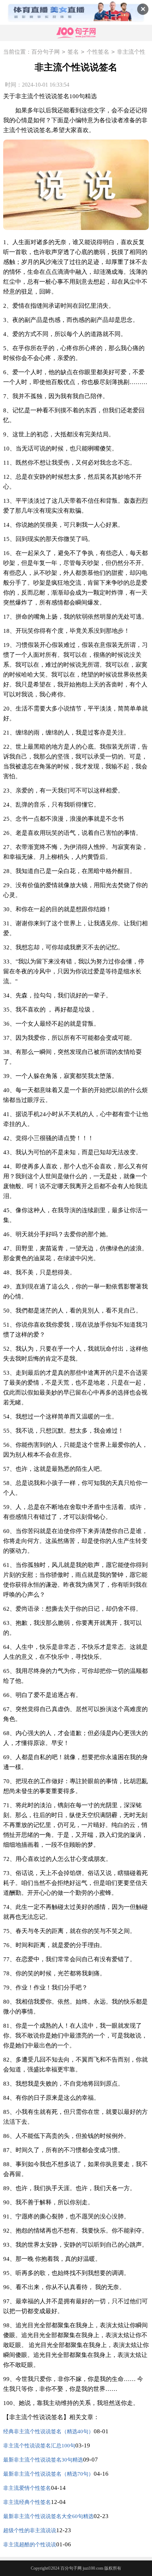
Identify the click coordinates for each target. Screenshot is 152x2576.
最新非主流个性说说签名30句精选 (43, 2460)
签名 (73, 52)
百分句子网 (46, 52)
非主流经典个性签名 (27, 2502)
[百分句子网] (76, 33)
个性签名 (98, 52)
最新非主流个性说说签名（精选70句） (48, 2474)
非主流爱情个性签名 (27, 2488)
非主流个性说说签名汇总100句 (39, 2446)
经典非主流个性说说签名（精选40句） (48, 2431)
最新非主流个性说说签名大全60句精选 (48, 2516)
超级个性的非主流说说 (30, 2530)
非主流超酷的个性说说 (30, 2545)
